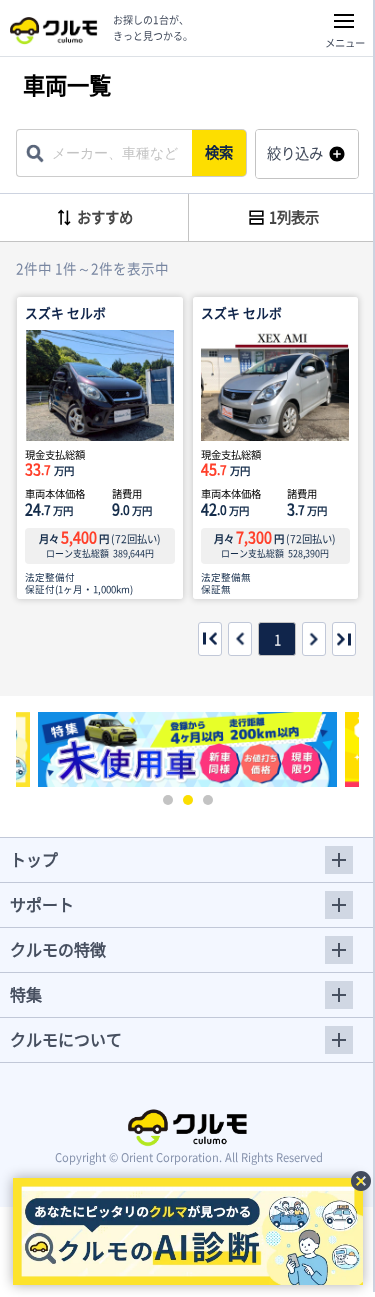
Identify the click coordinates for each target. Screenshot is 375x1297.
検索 (219, 152)
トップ (34, 859)
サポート (42, 904)
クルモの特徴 (58, 949)
